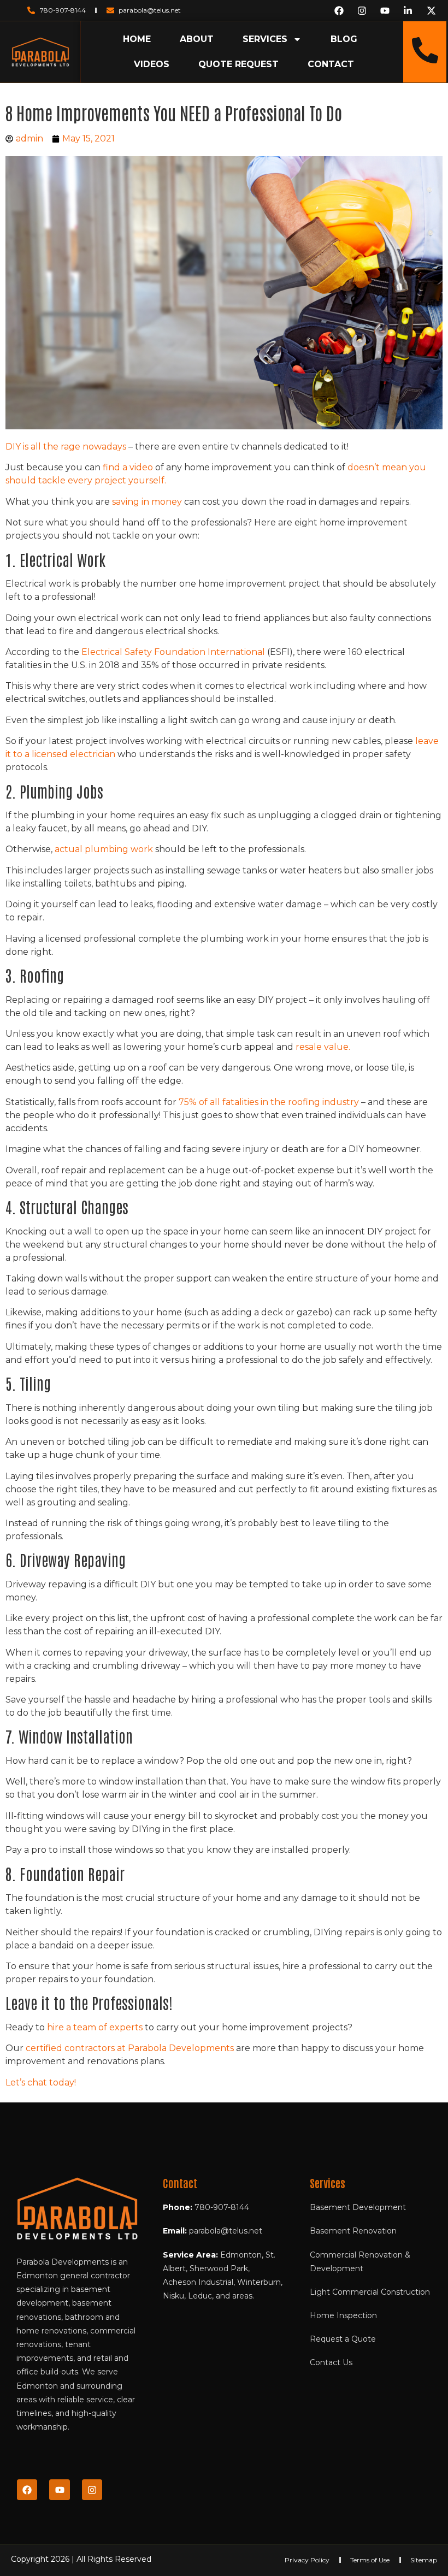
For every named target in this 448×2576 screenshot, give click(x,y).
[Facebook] (27, 2489)
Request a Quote (343, 2339)
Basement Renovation (353, 2231)
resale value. (322, 1047)
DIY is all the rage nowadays (66, 447)
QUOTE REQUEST (238, 64)
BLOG (344, 39)
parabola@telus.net (226, 2231)
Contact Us (331, 2362)
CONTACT (331, 64)
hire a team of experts (95, 2027)
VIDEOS (152, 64)
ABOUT (197, 39)
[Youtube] (59, 2489)
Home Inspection (343, 2315)
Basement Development (358, 2207)
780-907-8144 (222, 2207)
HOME (137, 39)
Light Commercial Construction (370, 2292)
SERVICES (265, 39)
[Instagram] (92, 2489)
